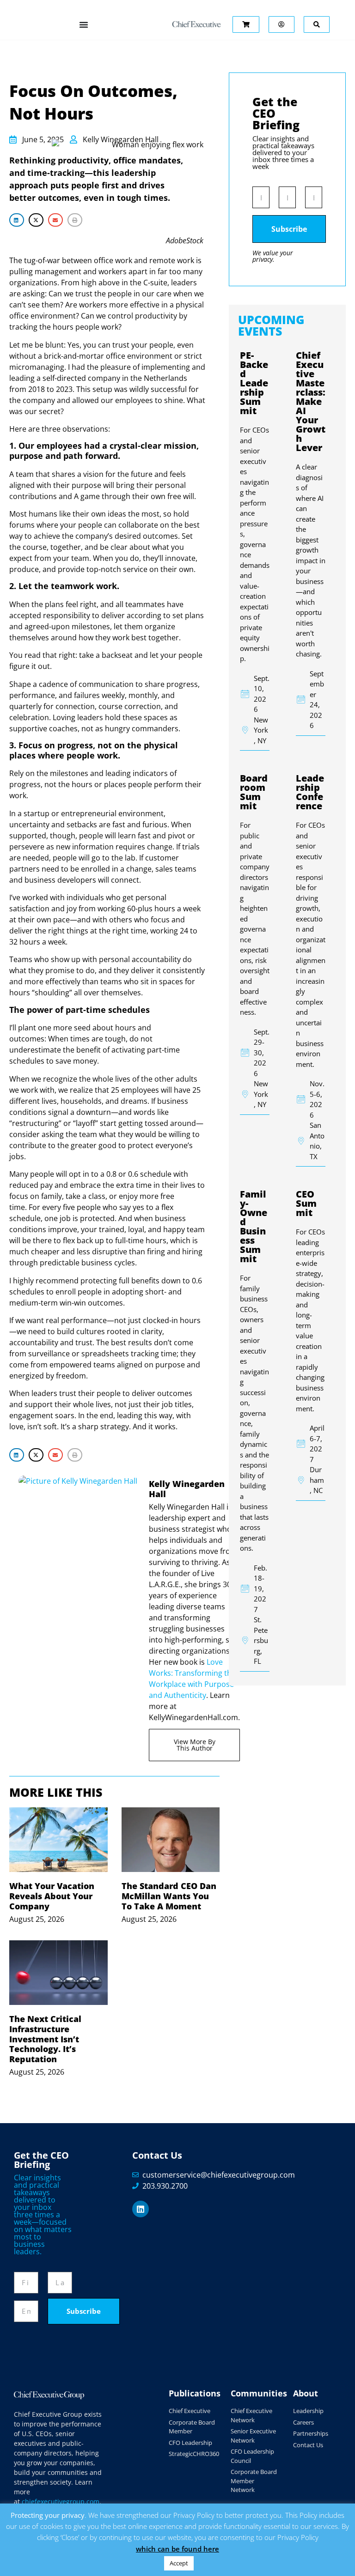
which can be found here (177, 2549)
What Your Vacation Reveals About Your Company (52, 1896)
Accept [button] (179, 2563)
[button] (17, 220)
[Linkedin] (141, 2209)
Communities (259, 2393)
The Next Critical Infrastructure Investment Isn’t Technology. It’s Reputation (45, 2039)
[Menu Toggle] (84, 24)
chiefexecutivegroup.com (61, 2501)
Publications (195, 2393)
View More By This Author (195, 1745)
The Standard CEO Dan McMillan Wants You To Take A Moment (169, 1896)
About (306, 2393)
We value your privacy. (273, 256)
